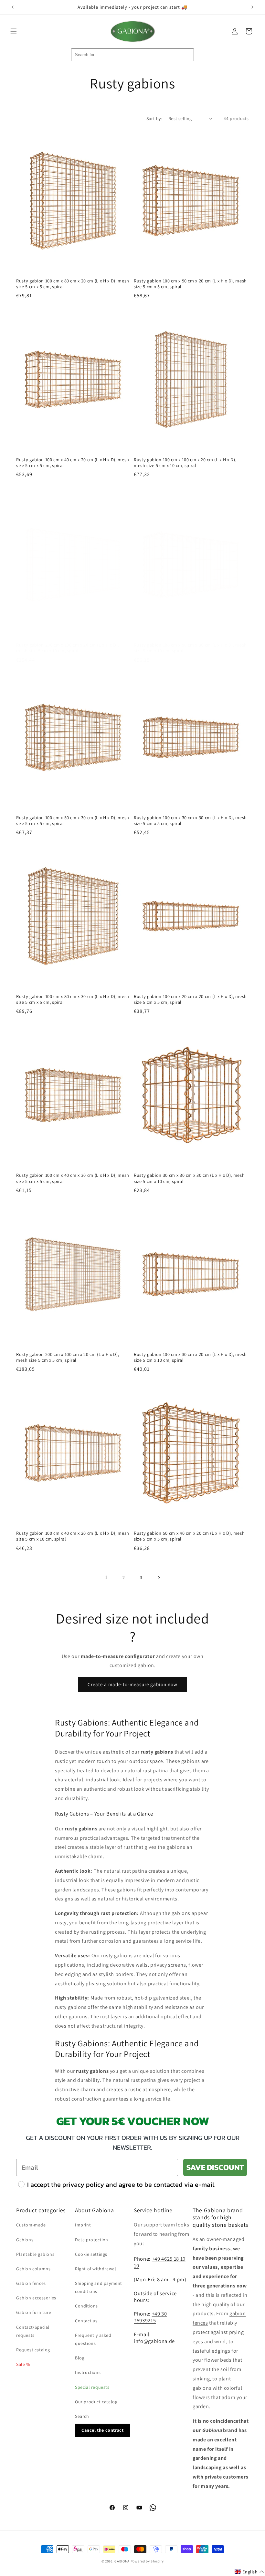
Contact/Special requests (33, 2331)
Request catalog (33, 2350)
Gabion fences (31, 2283)
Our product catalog (96, 2402)
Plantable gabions (35, 2254)
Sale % (23, 2364)
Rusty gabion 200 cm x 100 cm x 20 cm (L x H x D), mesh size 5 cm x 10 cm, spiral (68, 648)
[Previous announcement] (13, 7)
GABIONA (122, 2561)
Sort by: (154, 118)
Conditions (86, 2306)
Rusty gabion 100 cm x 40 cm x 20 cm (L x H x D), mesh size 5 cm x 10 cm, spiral (73, 1536)
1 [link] (106, 1577)
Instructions (88, 2372)
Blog (80, 2358)
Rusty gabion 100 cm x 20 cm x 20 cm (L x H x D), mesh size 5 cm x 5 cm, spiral (190, 999)
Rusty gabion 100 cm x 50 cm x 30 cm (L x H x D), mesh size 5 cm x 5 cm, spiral (73, 820)
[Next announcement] (252, 7)
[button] (14, 31)
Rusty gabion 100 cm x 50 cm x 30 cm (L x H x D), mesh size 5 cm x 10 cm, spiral (190, 648)
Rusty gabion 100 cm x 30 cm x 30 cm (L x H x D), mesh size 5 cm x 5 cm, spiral (190, 820)
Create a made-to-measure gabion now (132, 1684)
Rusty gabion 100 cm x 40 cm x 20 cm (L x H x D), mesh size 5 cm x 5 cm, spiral (73, 463)
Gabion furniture (34, 2312)
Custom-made (31, 2225)
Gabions (25, 2240)
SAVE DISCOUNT (215, 2167)
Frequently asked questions (93, 2339)
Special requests (92, 2387)
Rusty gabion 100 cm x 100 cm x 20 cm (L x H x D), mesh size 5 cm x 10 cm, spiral (185, 463)
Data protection (92, 2240)
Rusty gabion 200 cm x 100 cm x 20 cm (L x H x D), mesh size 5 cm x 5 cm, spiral (68, 1357)
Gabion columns (33, 2269)
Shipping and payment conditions (99, 2287)
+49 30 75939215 (150, 2317)
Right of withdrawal (95, 2269)
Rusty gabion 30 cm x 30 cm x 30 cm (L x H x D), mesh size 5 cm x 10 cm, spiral (189, 1178)
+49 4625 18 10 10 (160, 2262)
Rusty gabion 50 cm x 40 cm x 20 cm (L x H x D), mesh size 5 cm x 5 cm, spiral (189, 1536)
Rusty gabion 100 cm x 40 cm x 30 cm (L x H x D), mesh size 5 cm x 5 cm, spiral (73, 1178)
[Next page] (159, 1578)
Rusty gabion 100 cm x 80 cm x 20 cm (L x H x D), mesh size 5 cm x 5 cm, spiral (73, 284)
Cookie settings (91, 2254)
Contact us (86, 2321)
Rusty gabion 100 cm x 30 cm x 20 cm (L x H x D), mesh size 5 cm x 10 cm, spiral (190, 1357)
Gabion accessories (36, 2298)
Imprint (83, 2225)
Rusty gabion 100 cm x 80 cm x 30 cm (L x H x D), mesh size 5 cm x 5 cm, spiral (73, 999)
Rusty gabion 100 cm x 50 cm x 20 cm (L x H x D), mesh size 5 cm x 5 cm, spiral (190, 284)
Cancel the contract (102, 2430)
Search (82, 2416)
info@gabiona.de (154, 2341)
